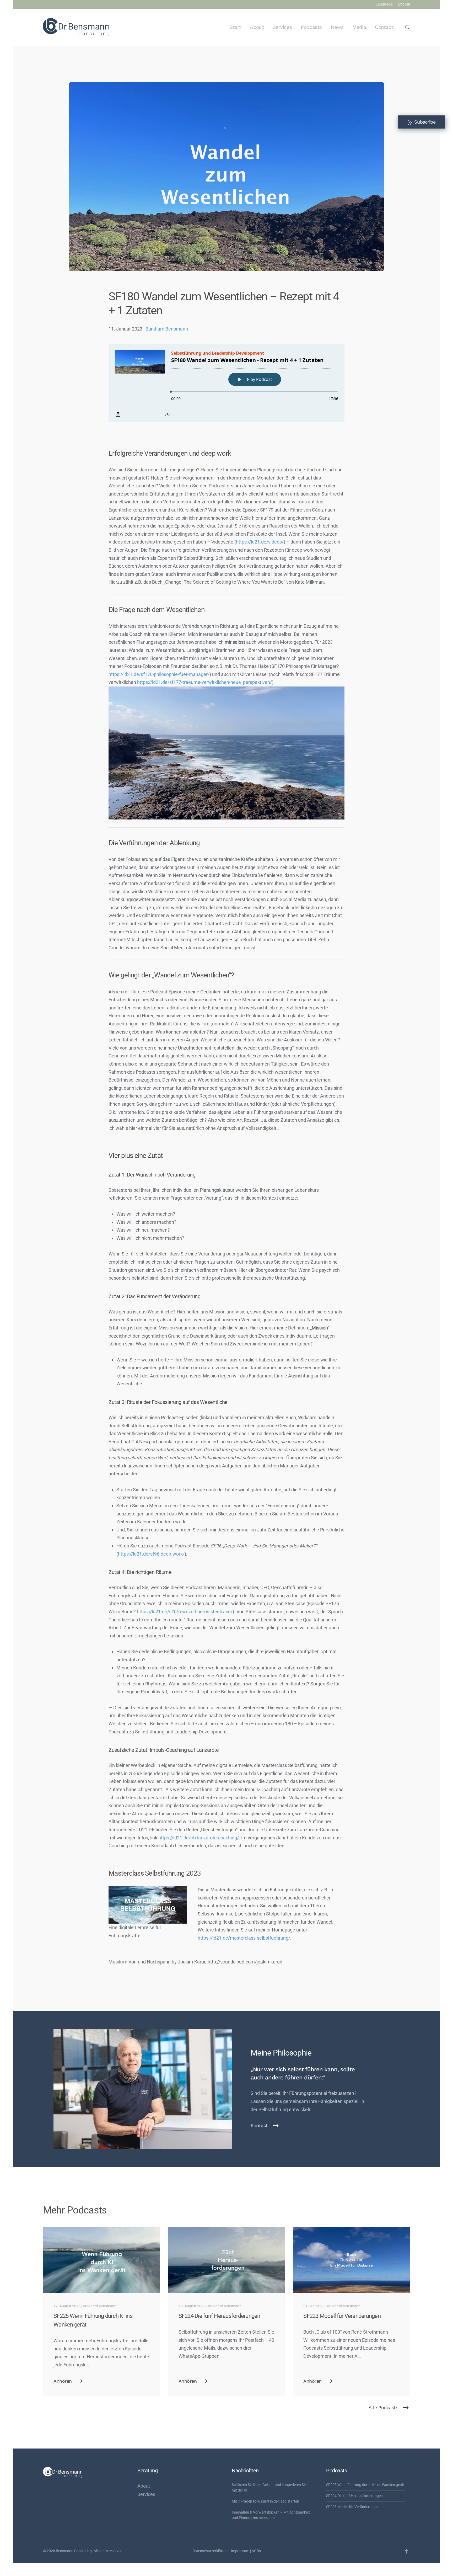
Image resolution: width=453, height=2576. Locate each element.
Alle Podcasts (383, 2407)
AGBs (256, 2551)
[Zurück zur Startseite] (76, 27)
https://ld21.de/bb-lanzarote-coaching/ (199, 1838)
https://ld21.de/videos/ (260, 542)
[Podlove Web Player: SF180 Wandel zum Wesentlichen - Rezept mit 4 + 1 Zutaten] (226, 383)
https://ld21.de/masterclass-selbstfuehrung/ (244, 1938)
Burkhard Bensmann (167, 329)
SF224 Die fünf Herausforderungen (354, 2496)
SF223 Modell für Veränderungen (353, 2507)
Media (359, 27)
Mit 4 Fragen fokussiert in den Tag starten (265, 2501)
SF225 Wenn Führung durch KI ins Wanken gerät (365, 2485)
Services (282, 27)
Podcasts (311, 27)
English (404, 4)
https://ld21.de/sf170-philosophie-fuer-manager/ (159, 674)
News (337, 27)
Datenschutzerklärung (211, 2551)
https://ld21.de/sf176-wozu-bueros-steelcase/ (185, 1612)
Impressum (240, 2551)
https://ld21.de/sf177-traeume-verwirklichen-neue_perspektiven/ (204, 682)
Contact (384, 27)
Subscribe (424, 122)
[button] (407, 27)
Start (235, 27)
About (257, 27)
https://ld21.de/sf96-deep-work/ (151, 1554)
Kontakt (259, 2125)
